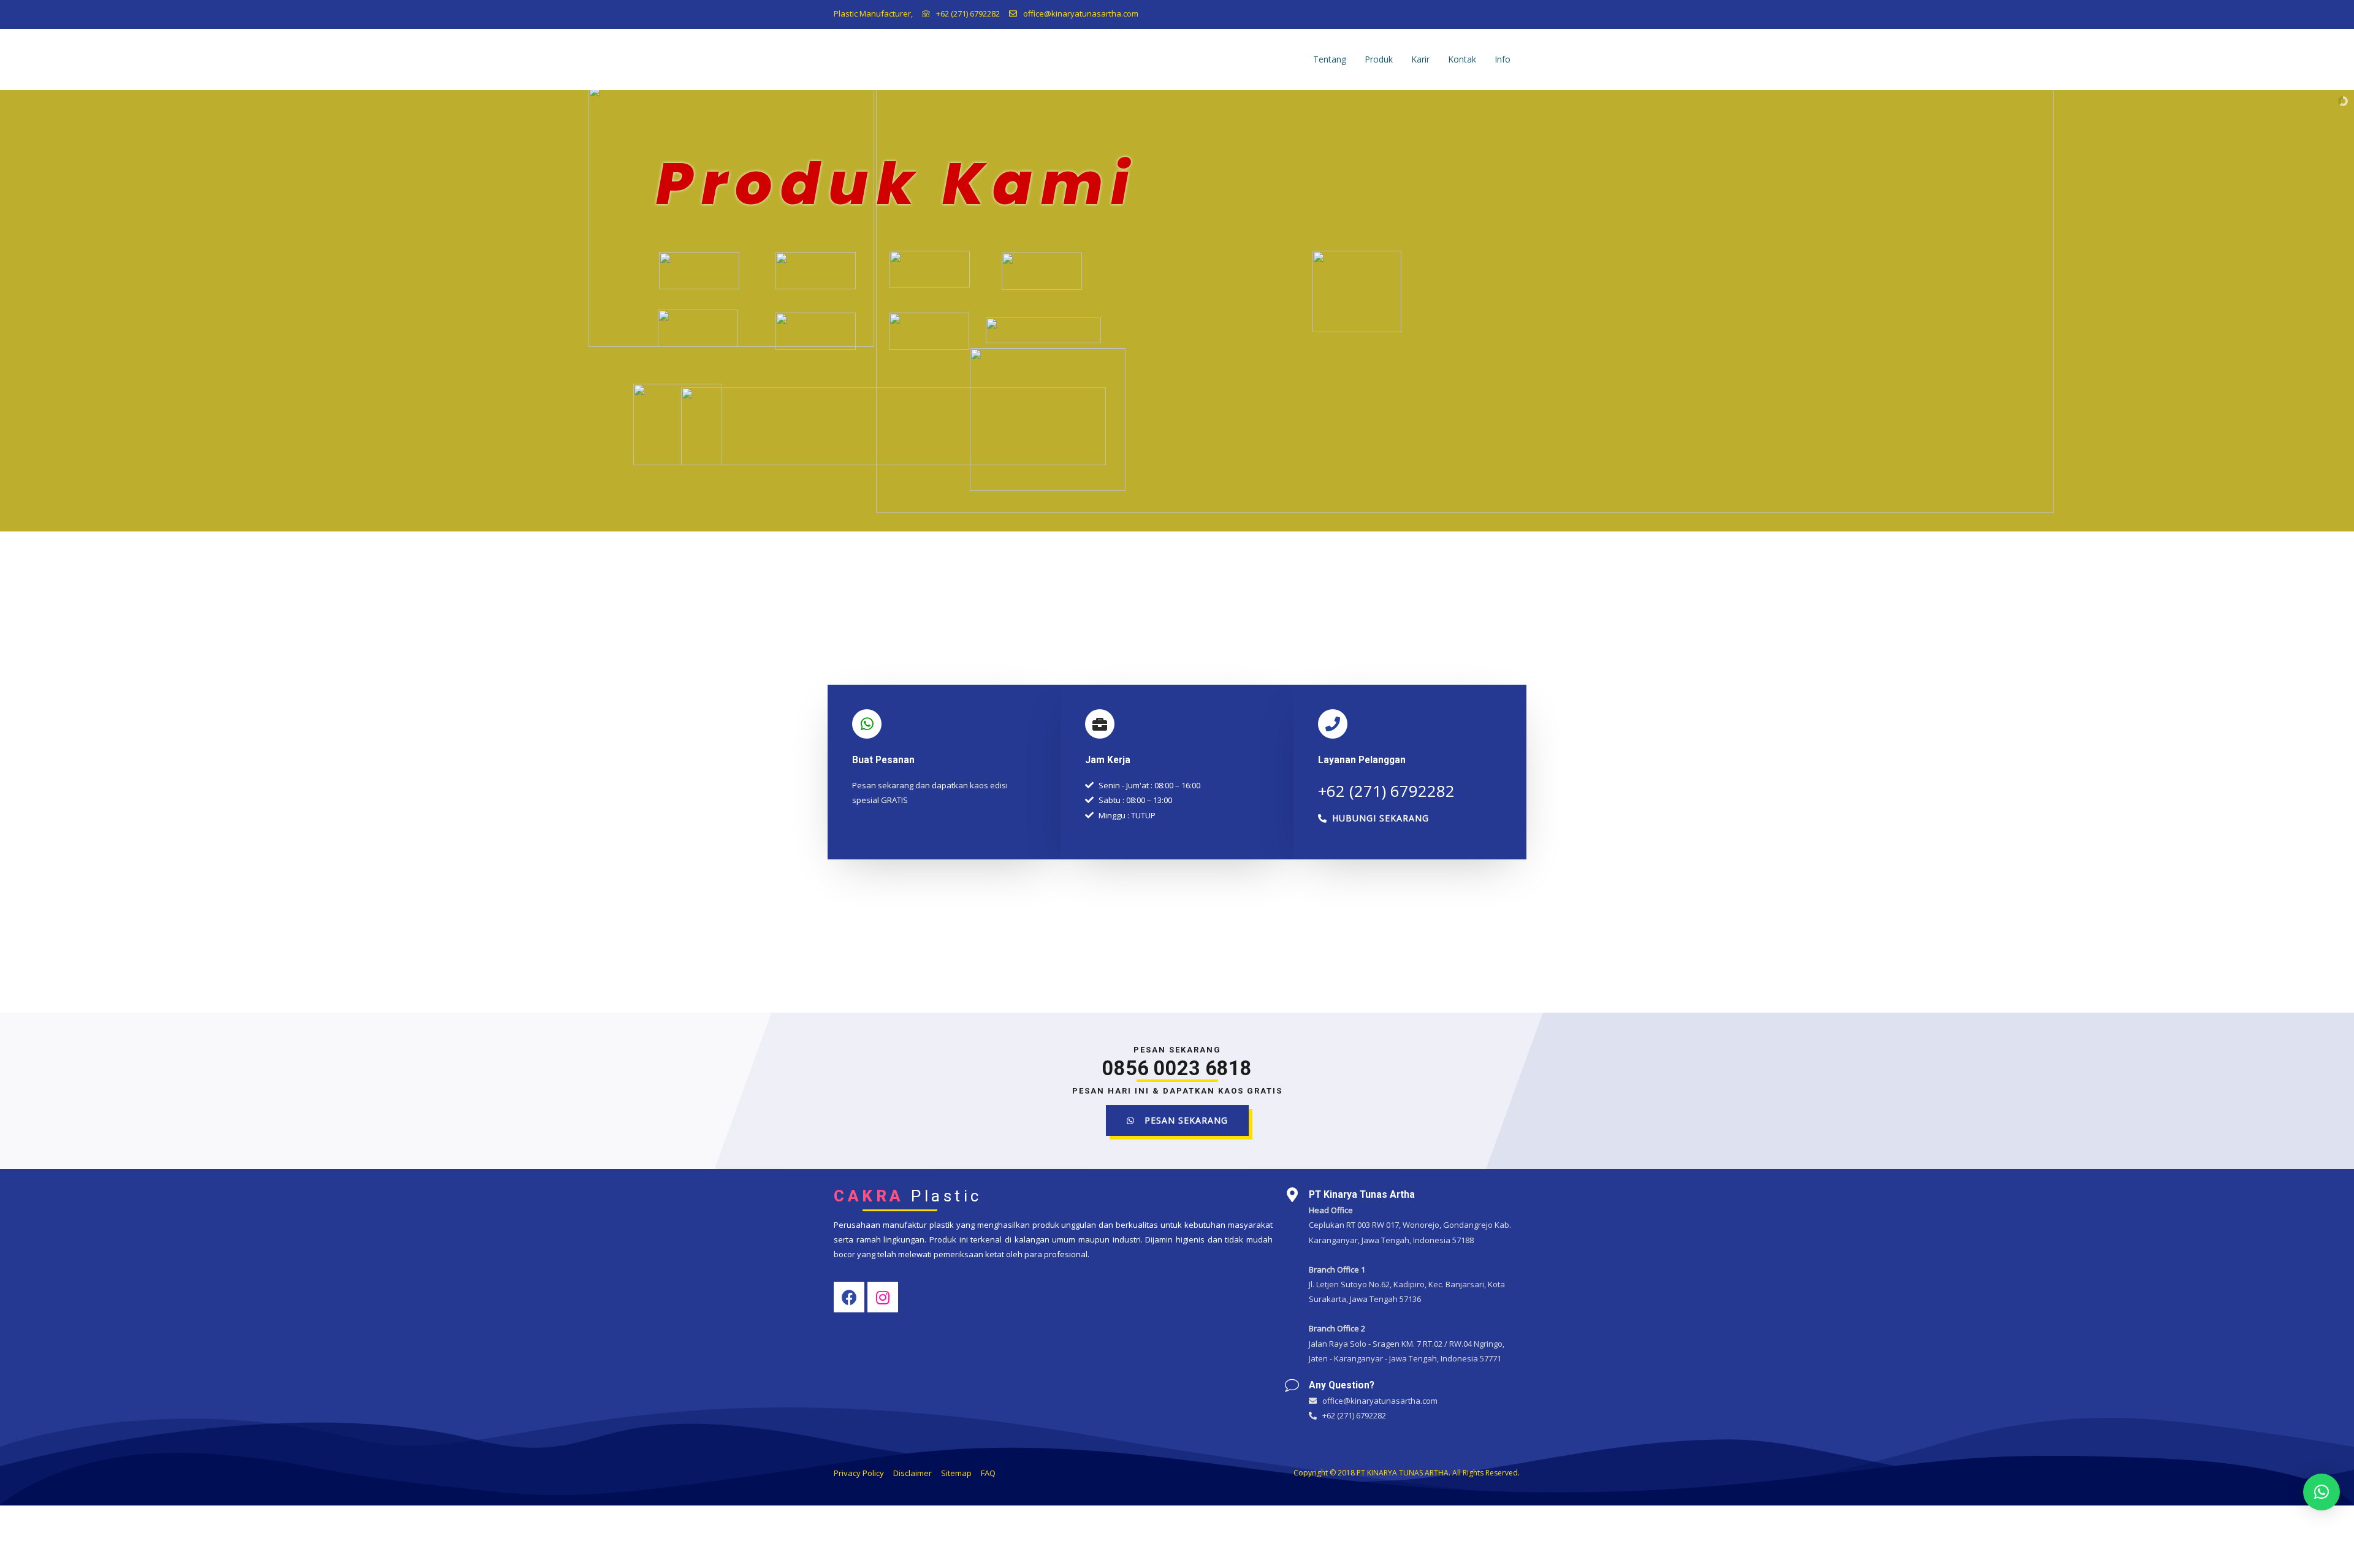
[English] (1496, 12)
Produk (1379, 59)
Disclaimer (912, 1473)
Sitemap (956, 1473)
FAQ (988, 1473)
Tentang (1330, 59)
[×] (2322, 1492)
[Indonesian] (1512, 12)
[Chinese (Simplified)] (1480, 12)
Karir (1420, 59)
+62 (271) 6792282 (968, 13)
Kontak (1462, 59)
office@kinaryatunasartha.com (1081, 13)
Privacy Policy (859, 1473)
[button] (1373, 818)
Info (1503, 59)
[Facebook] (849, 1297)
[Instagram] (883, 1297)
